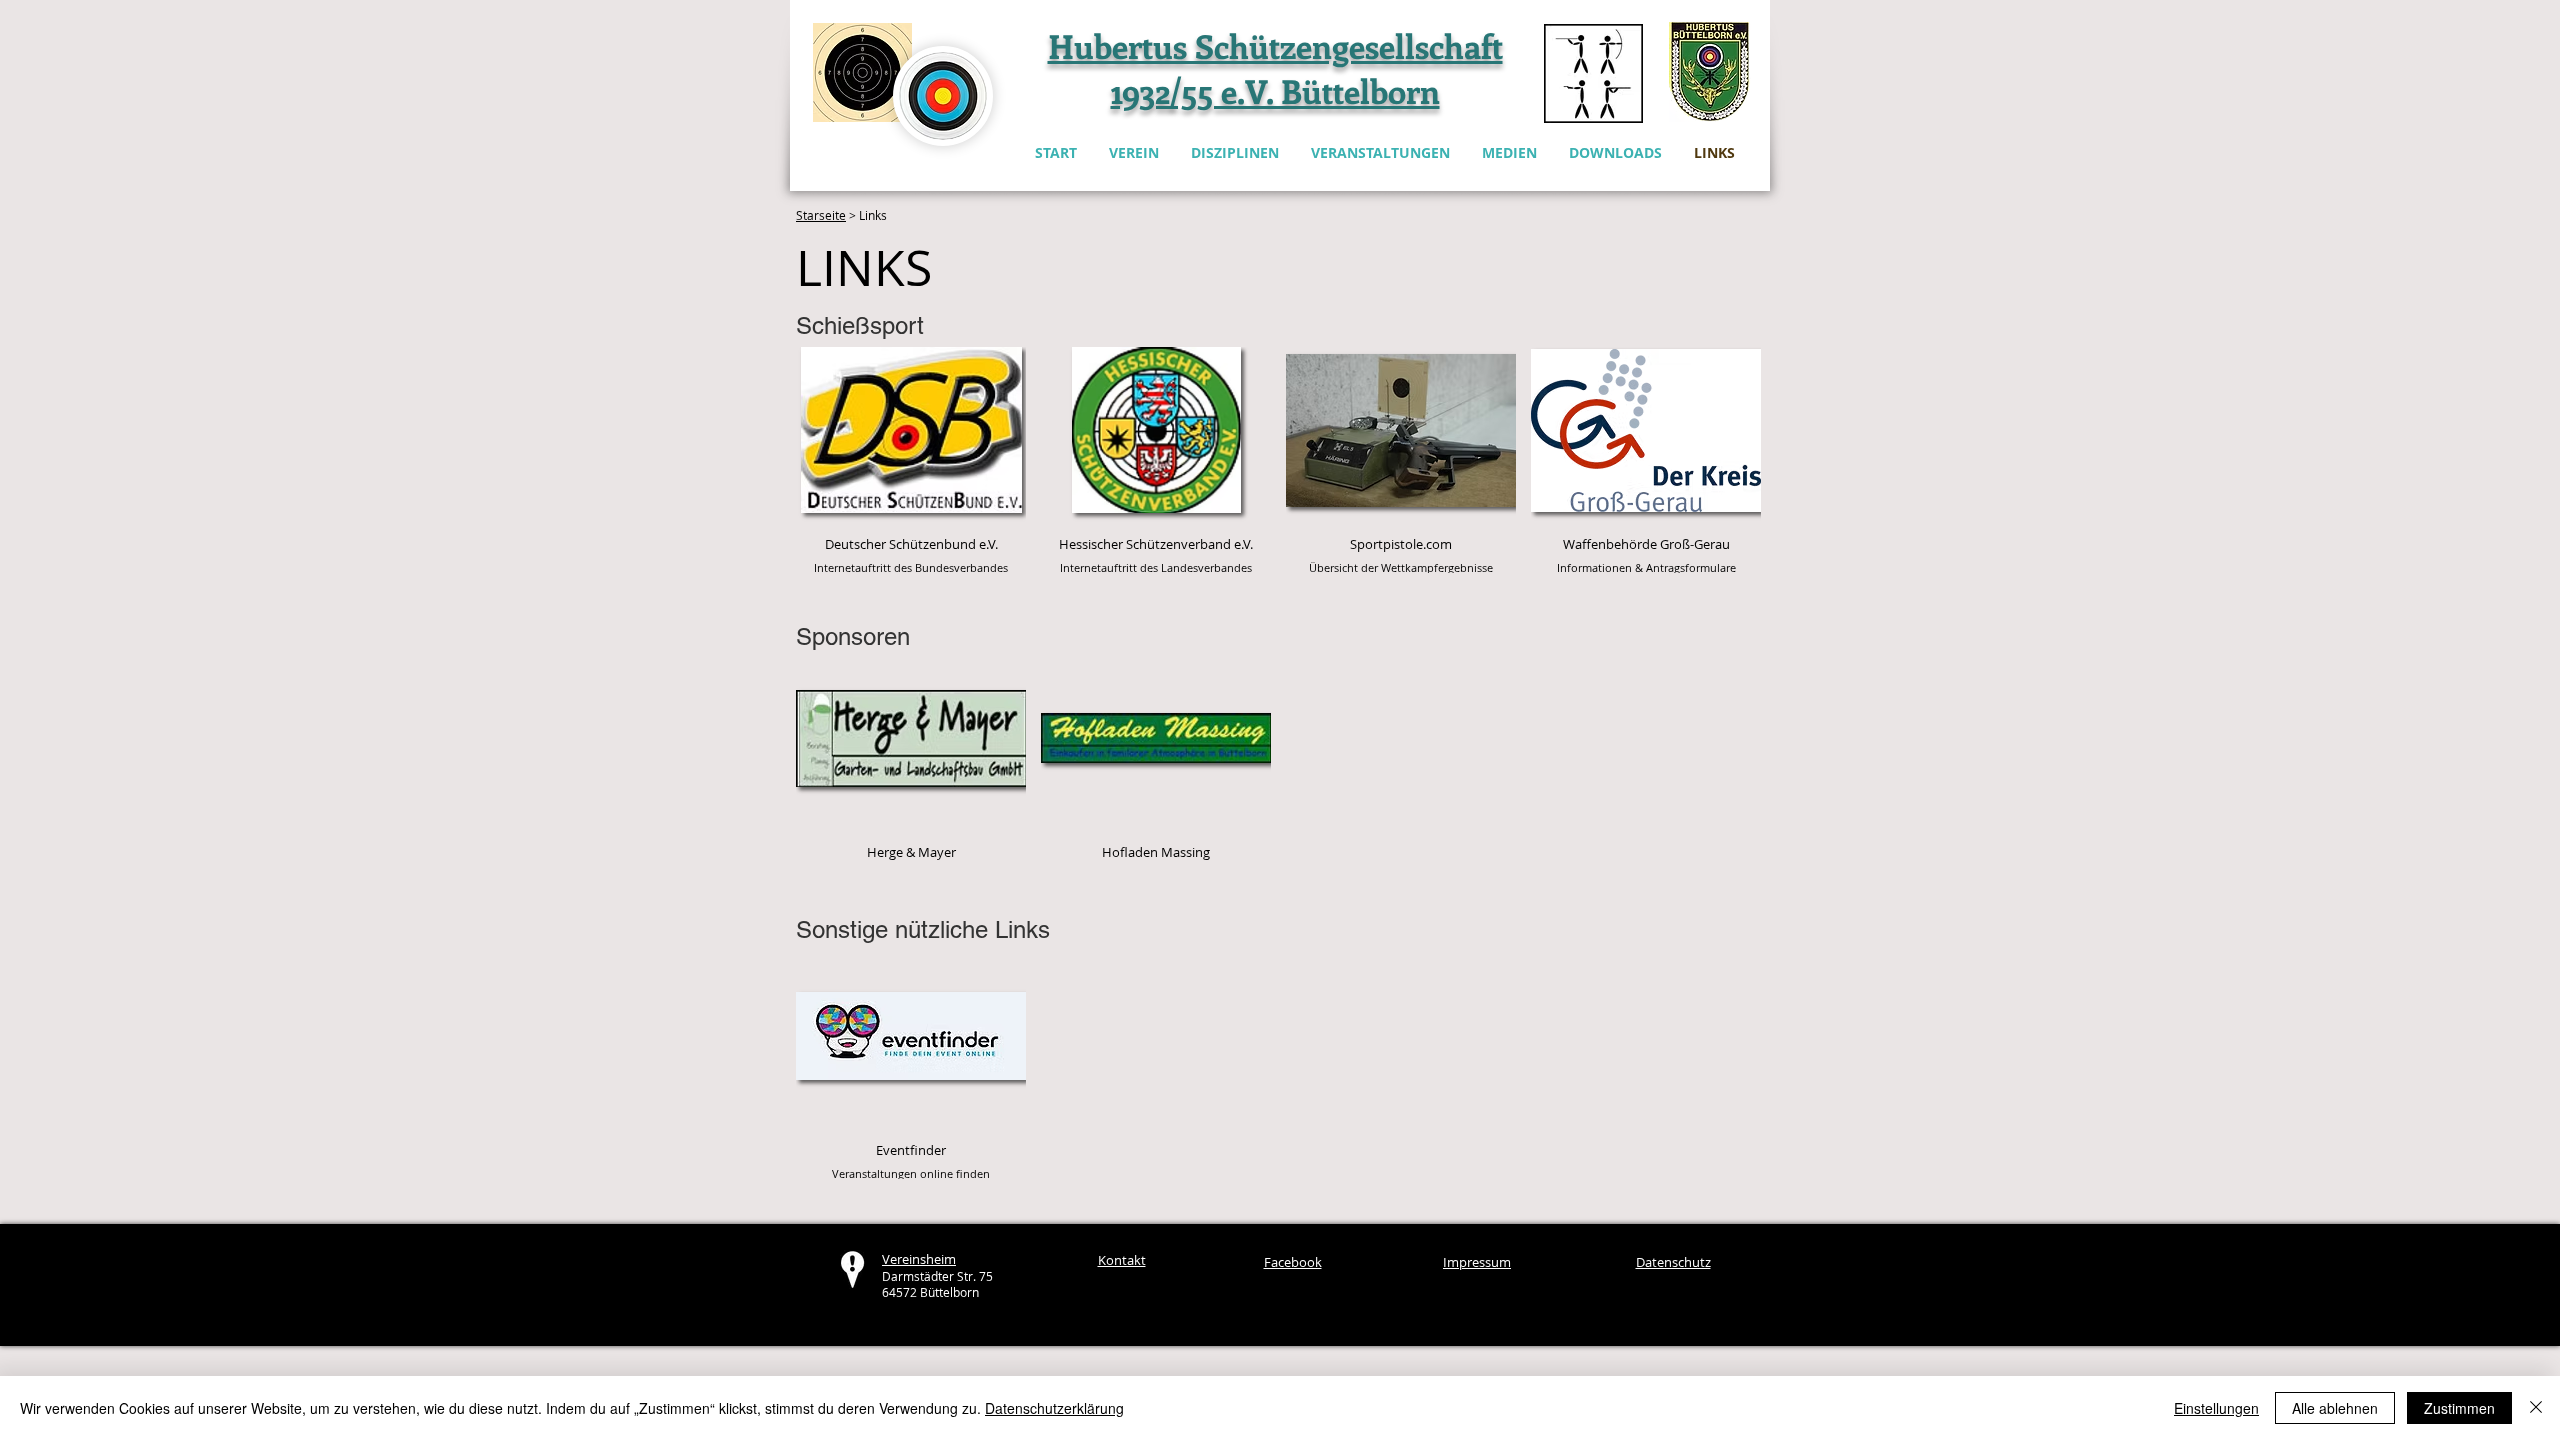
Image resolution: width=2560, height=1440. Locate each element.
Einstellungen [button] (2216, 1408)
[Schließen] (2536, 1408)
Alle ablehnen (2335, 1408)
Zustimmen (2459, 1408)
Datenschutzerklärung (1054, 1408)
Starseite (821, 215)
